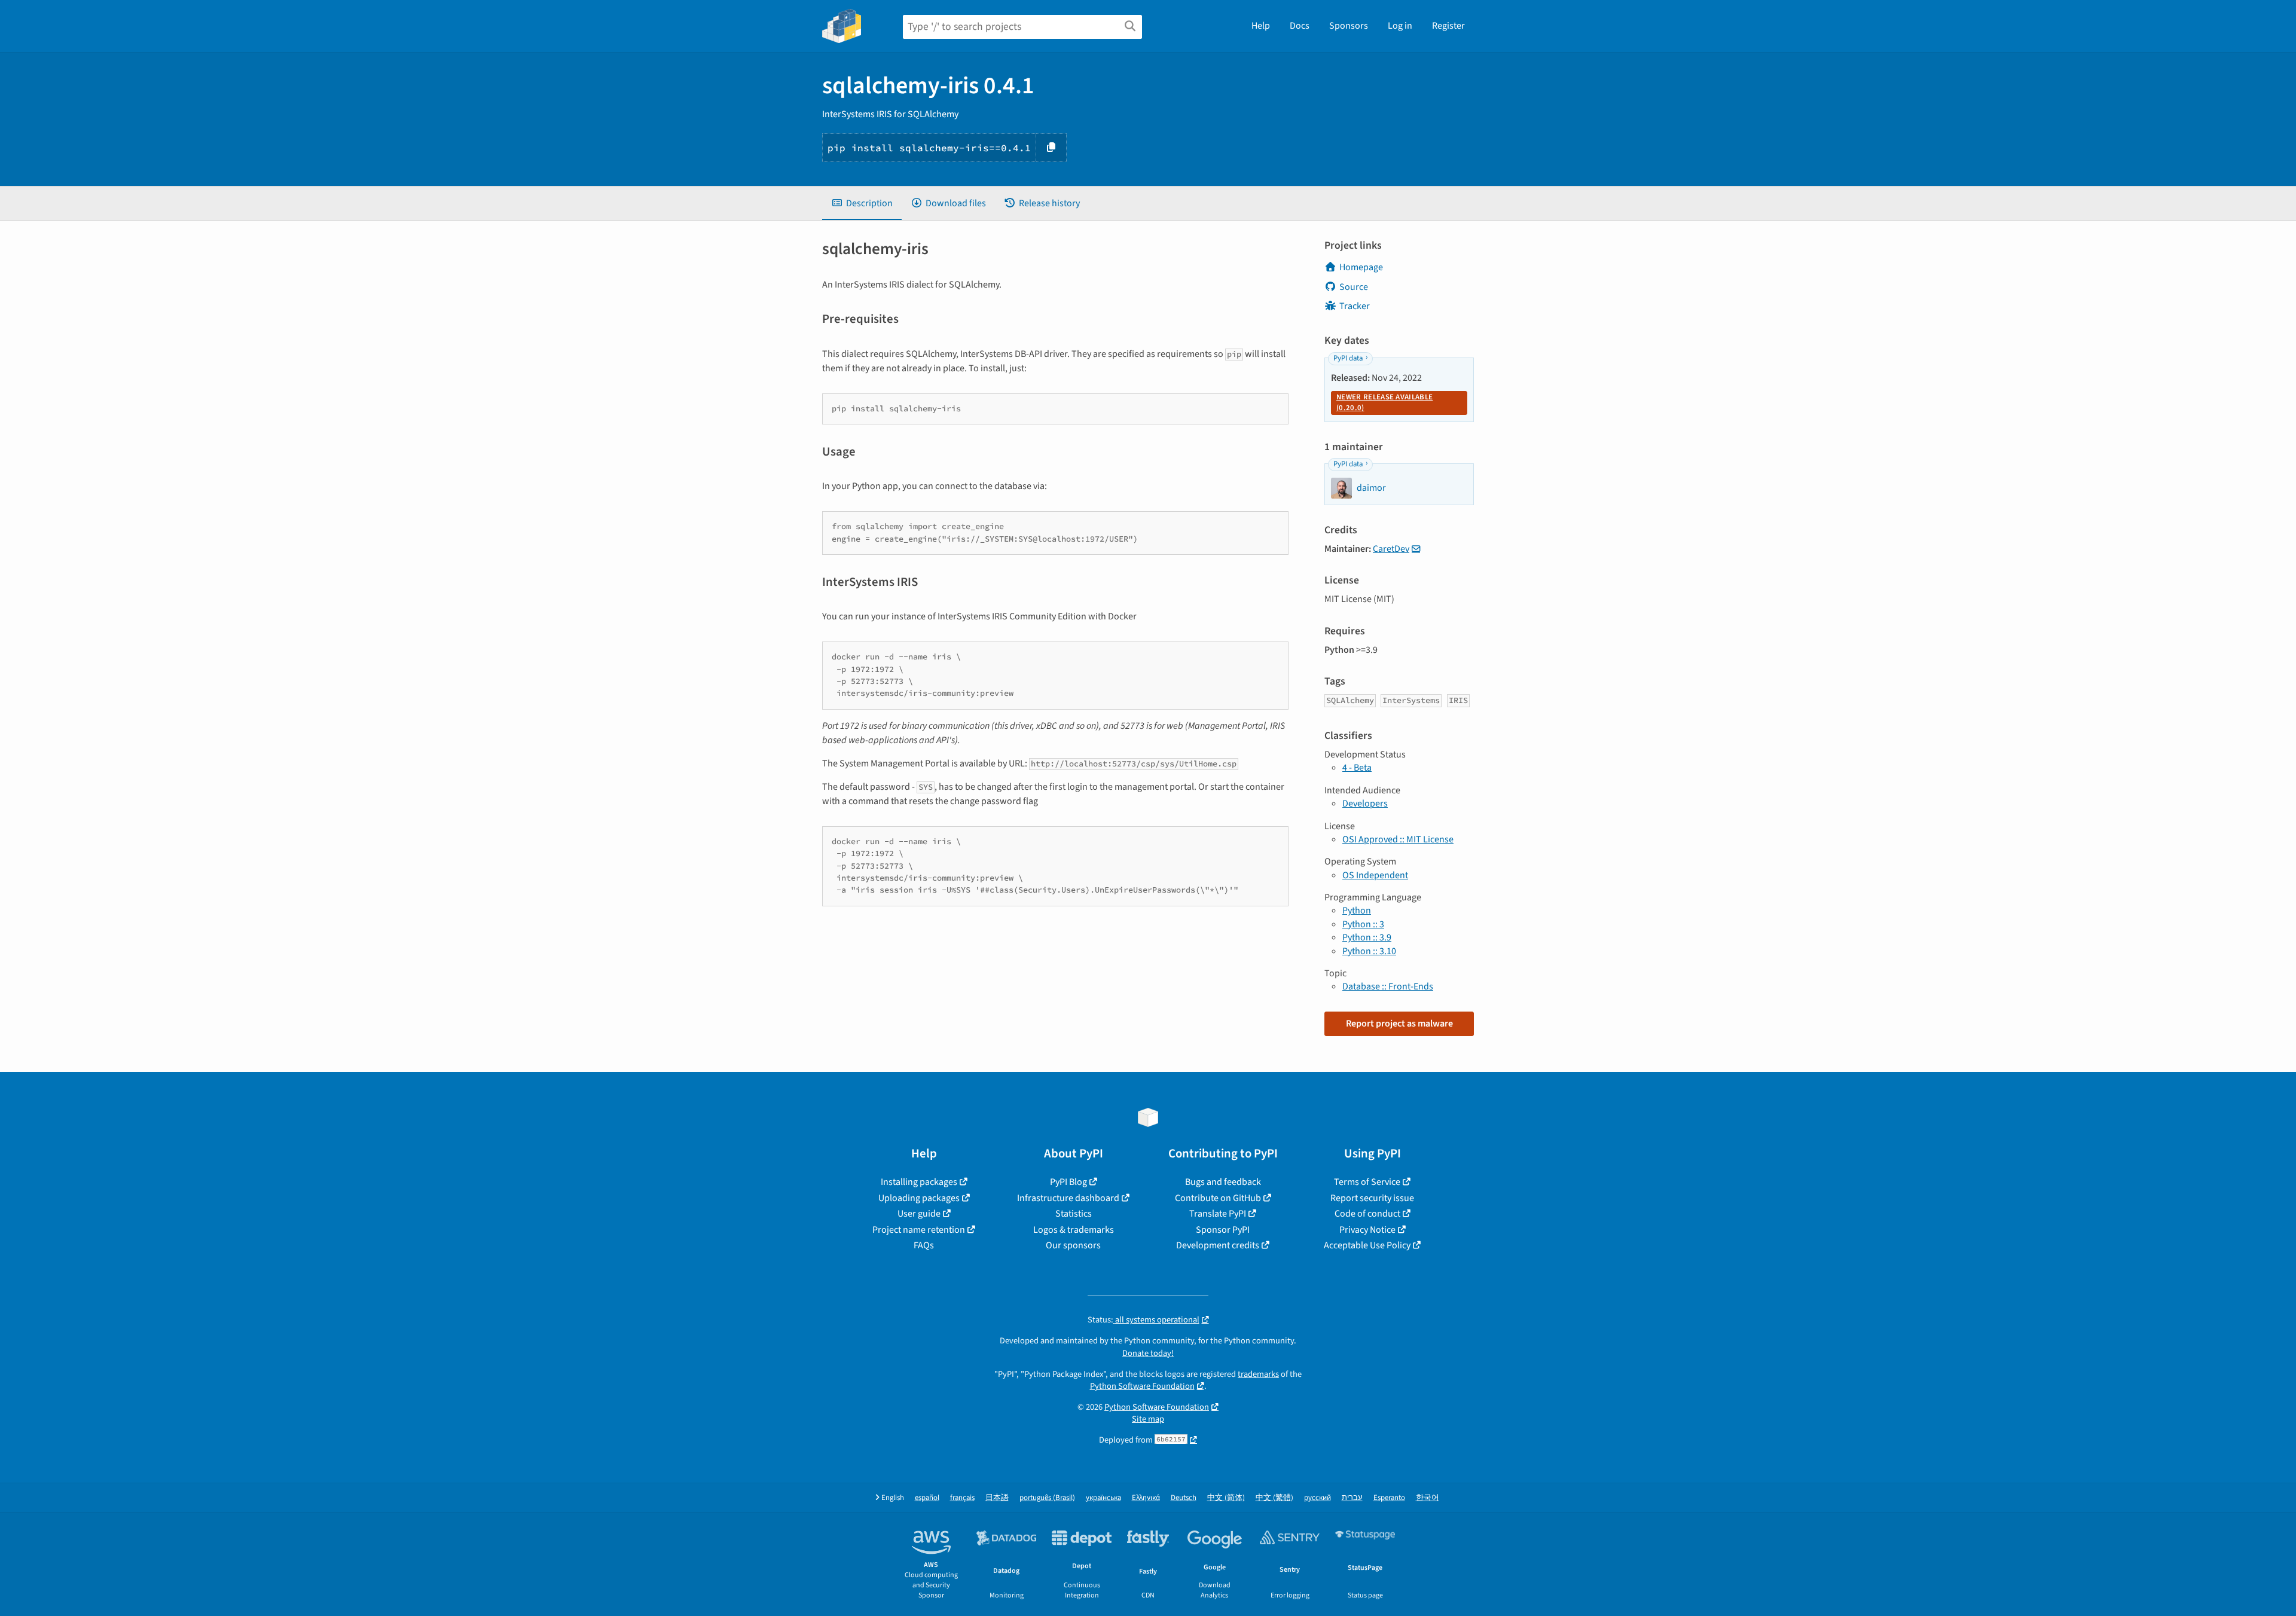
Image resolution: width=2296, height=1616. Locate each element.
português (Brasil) (1047, 1498)
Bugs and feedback (1223, 1182)
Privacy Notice (1367, 1230)
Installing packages (919, 1182)
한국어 (1428, 1498)
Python (1357, 911)
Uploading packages (919, 1198)
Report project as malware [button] (1399, 1024)
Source (1354, 287)
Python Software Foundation (1142, 1386)
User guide (919, 1214)
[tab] (862, 203)
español (927, 1498)
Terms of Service (1367, 1182)
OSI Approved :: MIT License (1398, 839)
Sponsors (1349, 26)
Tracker (1355, 306)
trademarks (1258, 1374)
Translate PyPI (1218, 1214)
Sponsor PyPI (1223, 1230)
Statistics (1074, 1214)
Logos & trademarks (1074, 1230)
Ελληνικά (1146, 1498)
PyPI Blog (1068, 1182)
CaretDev (1391, 549)
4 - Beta (1357, 768)
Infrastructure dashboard (1068, 1198)
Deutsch (1184, 1498)
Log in (1400, 26)
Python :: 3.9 (1367, 937)
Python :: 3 (1363, 924)
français (962, 1498)
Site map (1148, 1419)
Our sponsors (1073, 1245)
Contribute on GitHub (1218, 1198)
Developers (1365, 804)
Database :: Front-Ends (1388, 986)
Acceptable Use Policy (1367, 1245)
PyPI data (1348, 358)
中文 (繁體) (1274, 1498)
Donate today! (1148, 1353)
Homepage (1361, 267)
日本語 (997, 1498)
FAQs (924, 1245)
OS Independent (1375, 875)
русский (1318, 1498)
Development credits (1218, 1245)
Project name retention (919, 1230)
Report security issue (1372, 1198)
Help (1261, 26)
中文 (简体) (1226, 1498)
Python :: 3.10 (1369, 951)
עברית (1352, 1498)
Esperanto (1389, 1498)
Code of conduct (1367, 1214)
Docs (1300, 26)
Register (1448, 26)
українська (1103, 1498)
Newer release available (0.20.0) (1384, 402)
